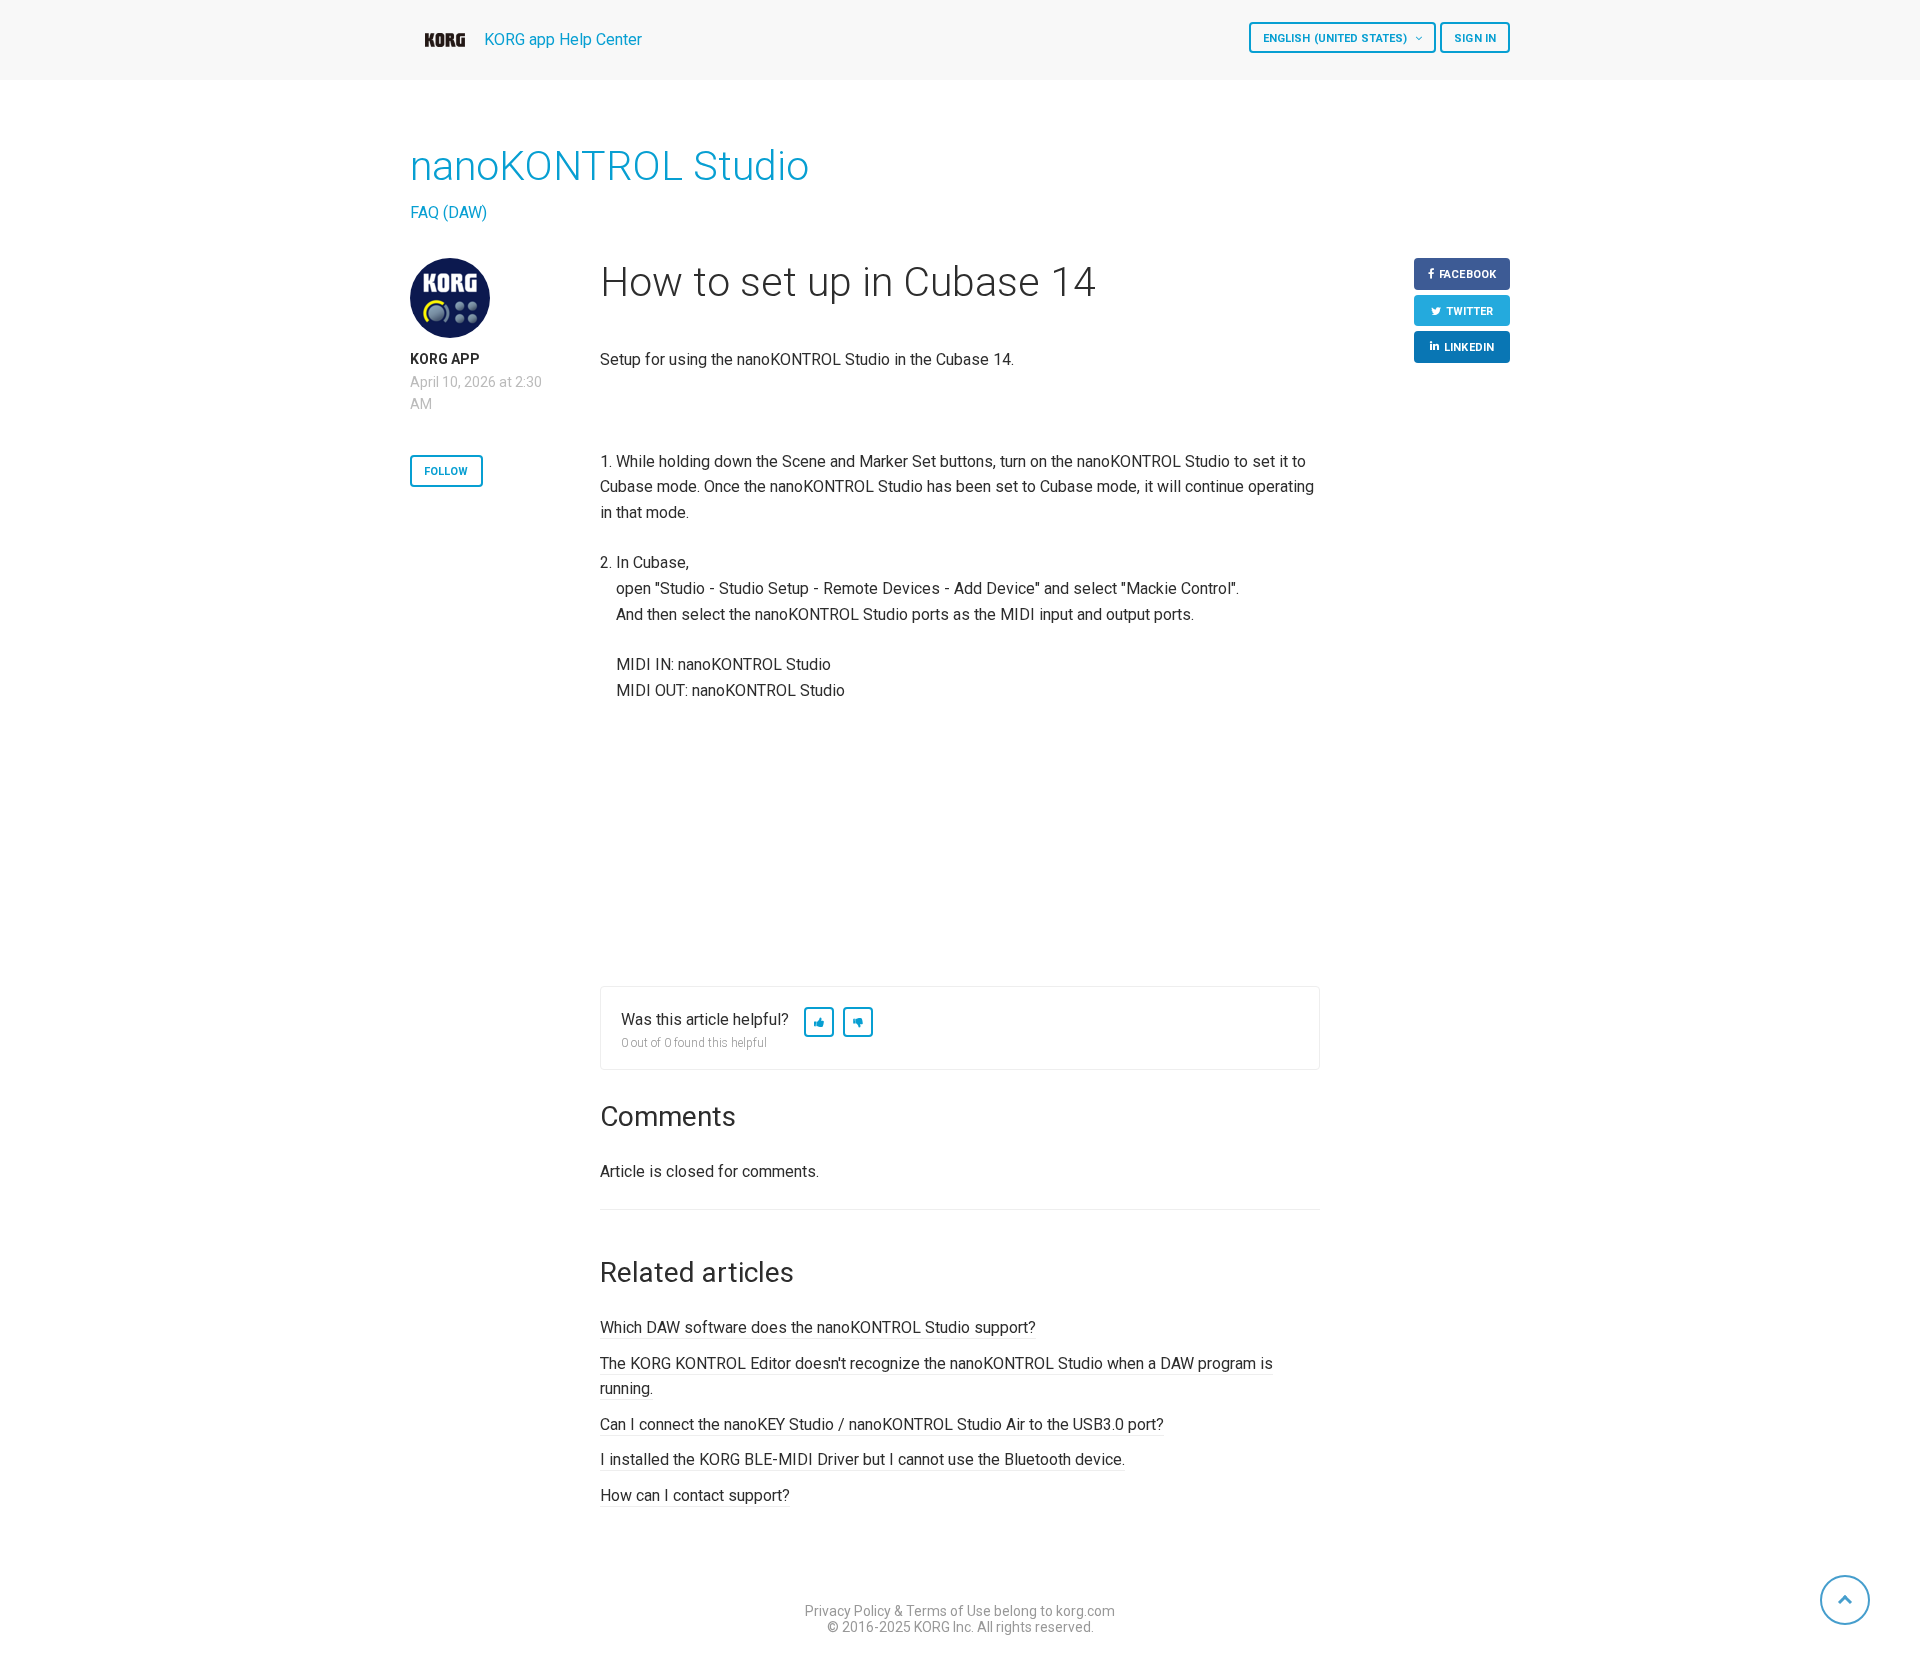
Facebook (1467, 274)
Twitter (1470, 311)
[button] (819, 1022)
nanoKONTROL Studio (609, 166)
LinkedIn (1469, 347)
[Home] (445, 40)
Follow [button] (446, 471)
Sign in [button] (1475, 38)
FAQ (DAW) (448, 212)
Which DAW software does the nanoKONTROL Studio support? (818, 1327)
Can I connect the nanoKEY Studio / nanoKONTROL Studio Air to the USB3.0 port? (882, 1424)
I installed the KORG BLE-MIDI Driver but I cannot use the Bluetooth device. (862, 1459)
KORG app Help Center (563, 39)
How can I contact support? (695, 1495)
